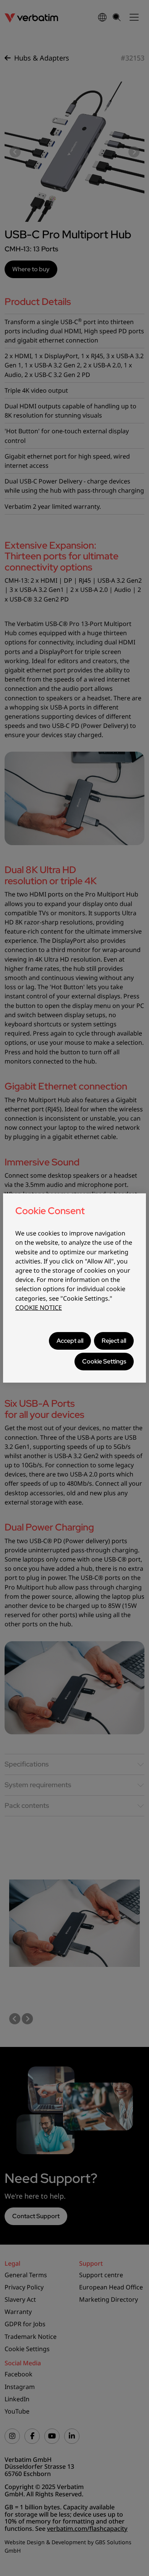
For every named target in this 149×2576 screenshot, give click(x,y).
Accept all (70, 1341)
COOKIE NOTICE (39, 1308)
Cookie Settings (104, 1361)
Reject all (114, 1341)
